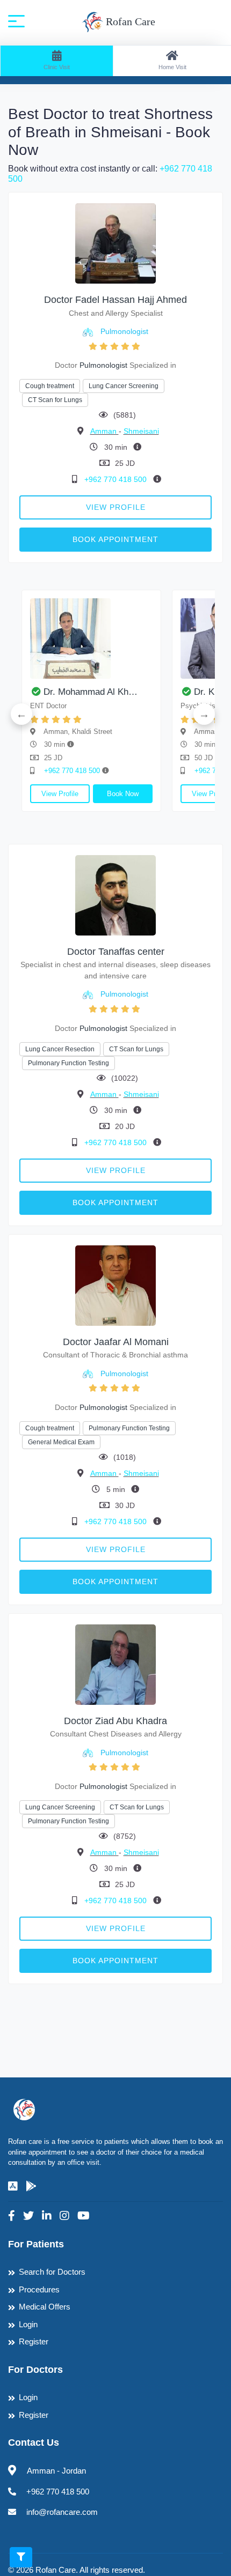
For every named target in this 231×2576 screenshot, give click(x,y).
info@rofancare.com (62, 2512)
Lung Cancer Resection (60, 1049)
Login (28, 2324)
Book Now (123, 794)
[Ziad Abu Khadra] (115, 1664)
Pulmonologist (124, 331)
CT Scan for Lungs (55, 400)
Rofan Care (129, 21)
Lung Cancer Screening (124, 386)
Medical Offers (45, 2307)
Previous (21, 714)
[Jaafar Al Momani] (115, 1285)
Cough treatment (50, 386)
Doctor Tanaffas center (116, 952)
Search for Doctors (52, 2272)
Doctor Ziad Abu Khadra (115, 1721)
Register (34, 2341)
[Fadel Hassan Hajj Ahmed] (115, 243)
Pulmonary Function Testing (68, 1063)
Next (204, 714)
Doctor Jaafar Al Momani (116, 1342)
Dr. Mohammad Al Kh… (91, 692)
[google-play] (31, 2186)
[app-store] (13, 2186)
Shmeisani (141, 431)
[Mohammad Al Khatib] (91, 639)
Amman (104, 431)
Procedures (39, 2289)
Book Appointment (115, 539)
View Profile (116, 507)
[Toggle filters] (21, 2557)
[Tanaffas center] (115, 894)
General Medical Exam (61, 1442)
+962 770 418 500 (117, 479)
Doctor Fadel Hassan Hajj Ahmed (115, 300)
